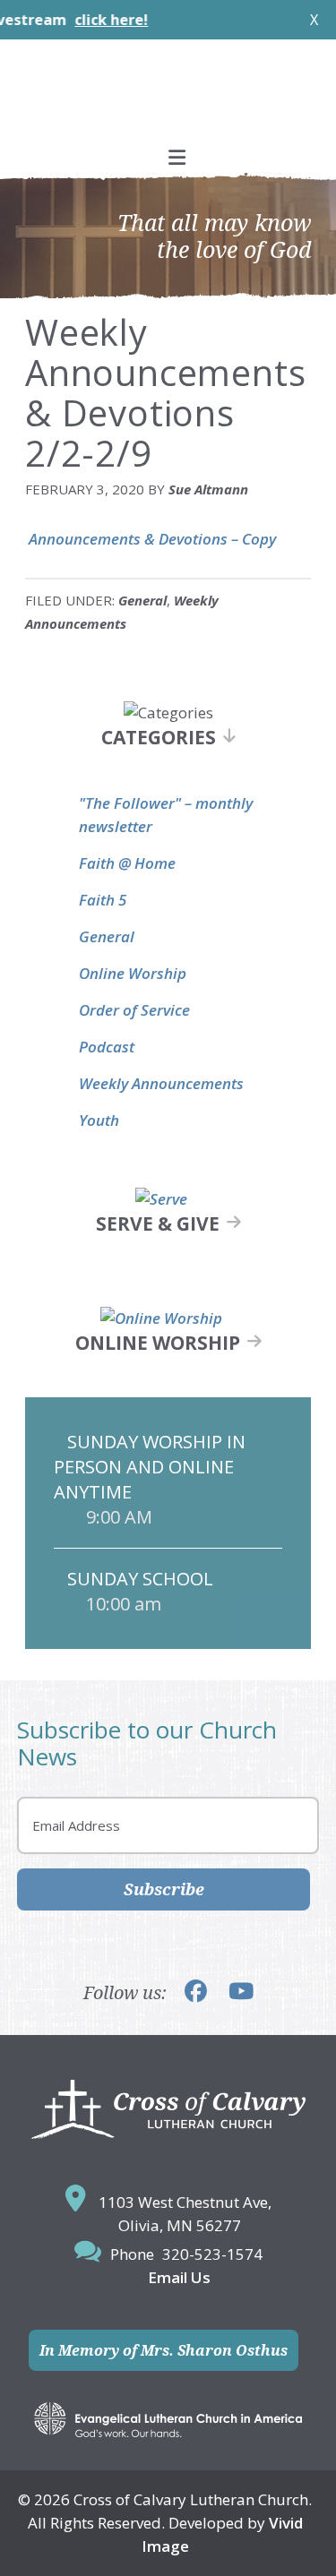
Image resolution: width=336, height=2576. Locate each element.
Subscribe (164, 1889)
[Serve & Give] (161, 1199)
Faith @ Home (127, 863)
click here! (88, 20)
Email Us (179, 2277)
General (142, 600)
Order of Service (134, 1010)
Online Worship (133, 973)
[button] (168, 157)
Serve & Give (158, 1224)
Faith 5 (103, 900)
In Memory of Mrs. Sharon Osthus (164, 2350)
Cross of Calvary (168, 99)
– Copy (252, 539)
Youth (99, 1120)
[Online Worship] (161, 1318)
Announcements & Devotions (126, 539)
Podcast (107, 1047)
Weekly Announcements (161, 1083)
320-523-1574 (212, 2254)
